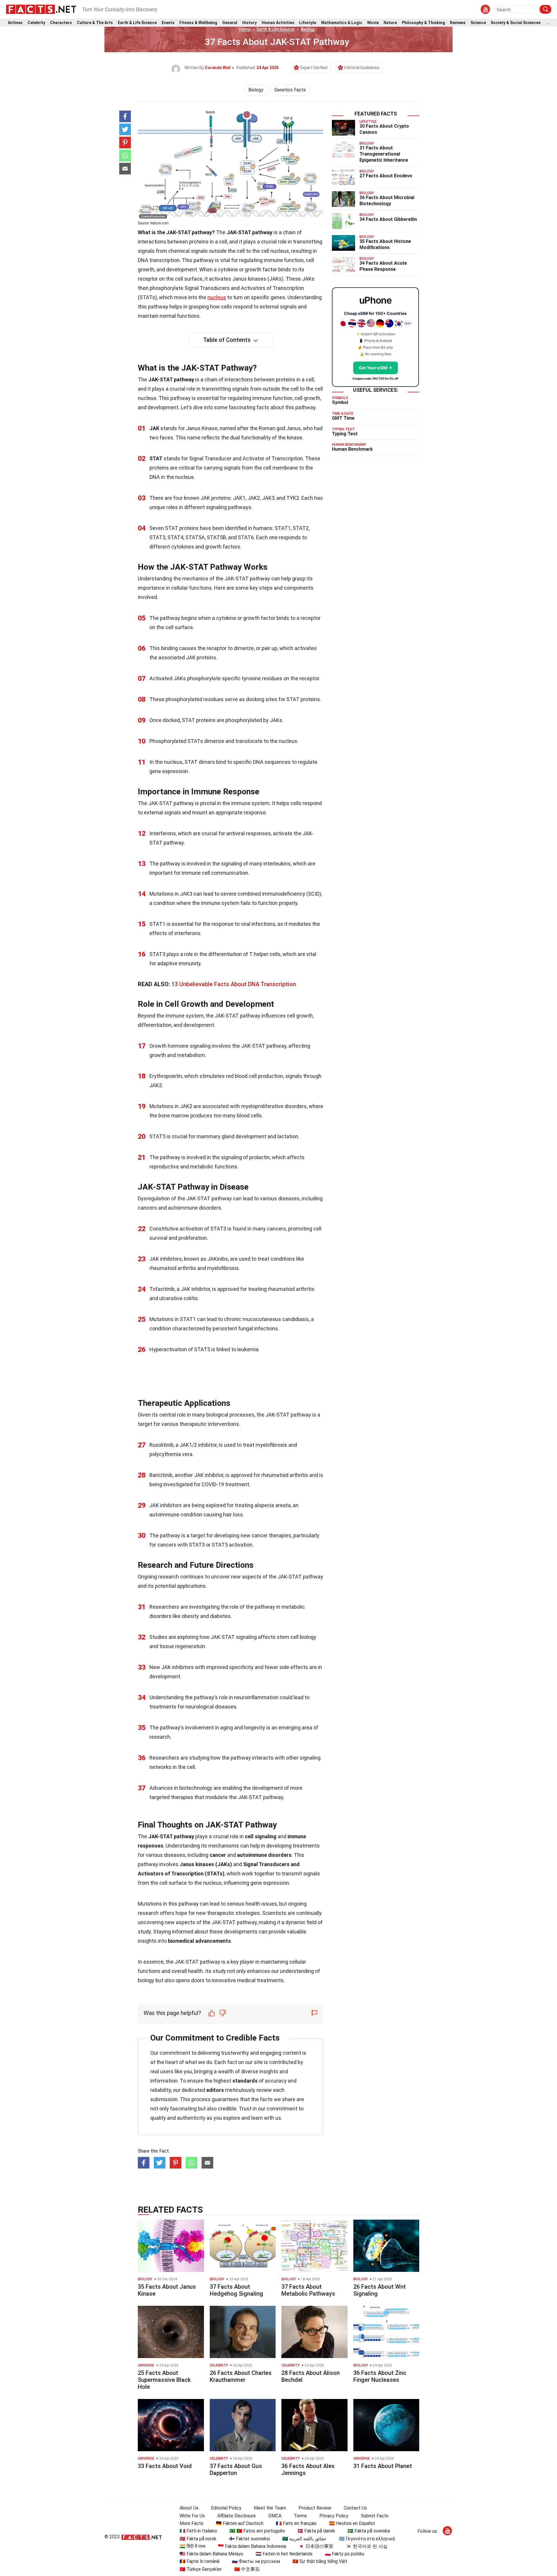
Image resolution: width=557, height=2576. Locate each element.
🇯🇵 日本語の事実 (316, 2546)
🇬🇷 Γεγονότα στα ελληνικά (367, 2539)
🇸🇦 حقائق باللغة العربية (304, 2539)
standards (245, 2081)
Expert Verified (314, 68)
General (230, 23)
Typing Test (345, 434)
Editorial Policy (226, 2508)
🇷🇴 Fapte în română (199, 2561)
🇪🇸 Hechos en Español (352, 2523)
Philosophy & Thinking (423, 23)
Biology (308, 29)
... (547, 23)
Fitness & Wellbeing (198, 23)
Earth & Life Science (137, 23)
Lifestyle (308, 23)
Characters (61, 23)
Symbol (340, 402)
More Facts (191, 2523)
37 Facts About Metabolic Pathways (308, 2290)
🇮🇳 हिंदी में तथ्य (192, 2546)
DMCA (275, 2516)
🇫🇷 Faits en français (296, 2523)
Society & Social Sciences (516, 23)
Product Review (315, 2508)
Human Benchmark (352, 449)
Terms (300, 2516)
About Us (189, 2508)
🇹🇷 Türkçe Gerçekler (201, 2569)
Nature (390, 23)
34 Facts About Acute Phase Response (383, 266)
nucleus (217, 297)
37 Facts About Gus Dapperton (236, 2469)
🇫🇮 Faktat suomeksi (249, 2539)
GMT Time (343, 418)
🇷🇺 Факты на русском (256, 2561)
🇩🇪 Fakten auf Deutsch (240, 2523)
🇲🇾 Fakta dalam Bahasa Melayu (211, 2554)
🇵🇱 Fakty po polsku (345, 2554)
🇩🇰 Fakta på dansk (316, 2531)
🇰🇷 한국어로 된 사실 (367, 2546)
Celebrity (36, 23)
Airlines (15, 23)
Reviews (458, 23)
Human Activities (278, 23)
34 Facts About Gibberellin (388, 219)
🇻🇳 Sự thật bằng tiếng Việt (320, 2561)
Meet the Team (270, 2508)
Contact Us (355, 2508)
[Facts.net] (41, 9)
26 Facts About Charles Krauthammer (241, 2376)
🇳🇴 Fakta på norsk (198, 2539)
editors (215, 2090)
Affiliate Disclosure (237, 2516)
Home (245, 29)
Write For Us (192, 2516)
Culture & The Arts (95, 23)
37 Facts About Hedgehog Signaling (236, 2290)
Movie (373, 23)
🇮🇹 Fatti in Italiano (198, 2531)
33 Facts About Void (165, 2466)
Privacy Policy (334, 2516)
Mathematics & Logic (342, 23)
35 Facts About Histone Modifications (385, 244)
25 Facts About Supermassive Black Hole (164, 2380)
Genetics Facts (290, 90)
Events (168, 23)
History (249, 23)
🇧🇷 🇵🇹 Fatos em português (257, 2531)
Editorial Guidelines (362, 68)
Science (478, 23)
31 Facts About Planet (383, 2466)
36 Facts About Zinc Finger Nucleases (380, 2376)
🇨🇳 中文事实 (247, 2569)
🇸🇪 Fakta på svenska (369, 2531)
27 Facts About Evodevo (386, 176)
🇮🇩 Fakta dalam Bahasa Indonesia (252, 2546)
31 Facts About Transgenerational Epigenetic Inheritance (384, 154)
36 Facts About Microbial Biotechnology (387, 201)
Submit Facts (375, 2516)
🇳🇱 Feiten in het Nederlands (284, 2554)
